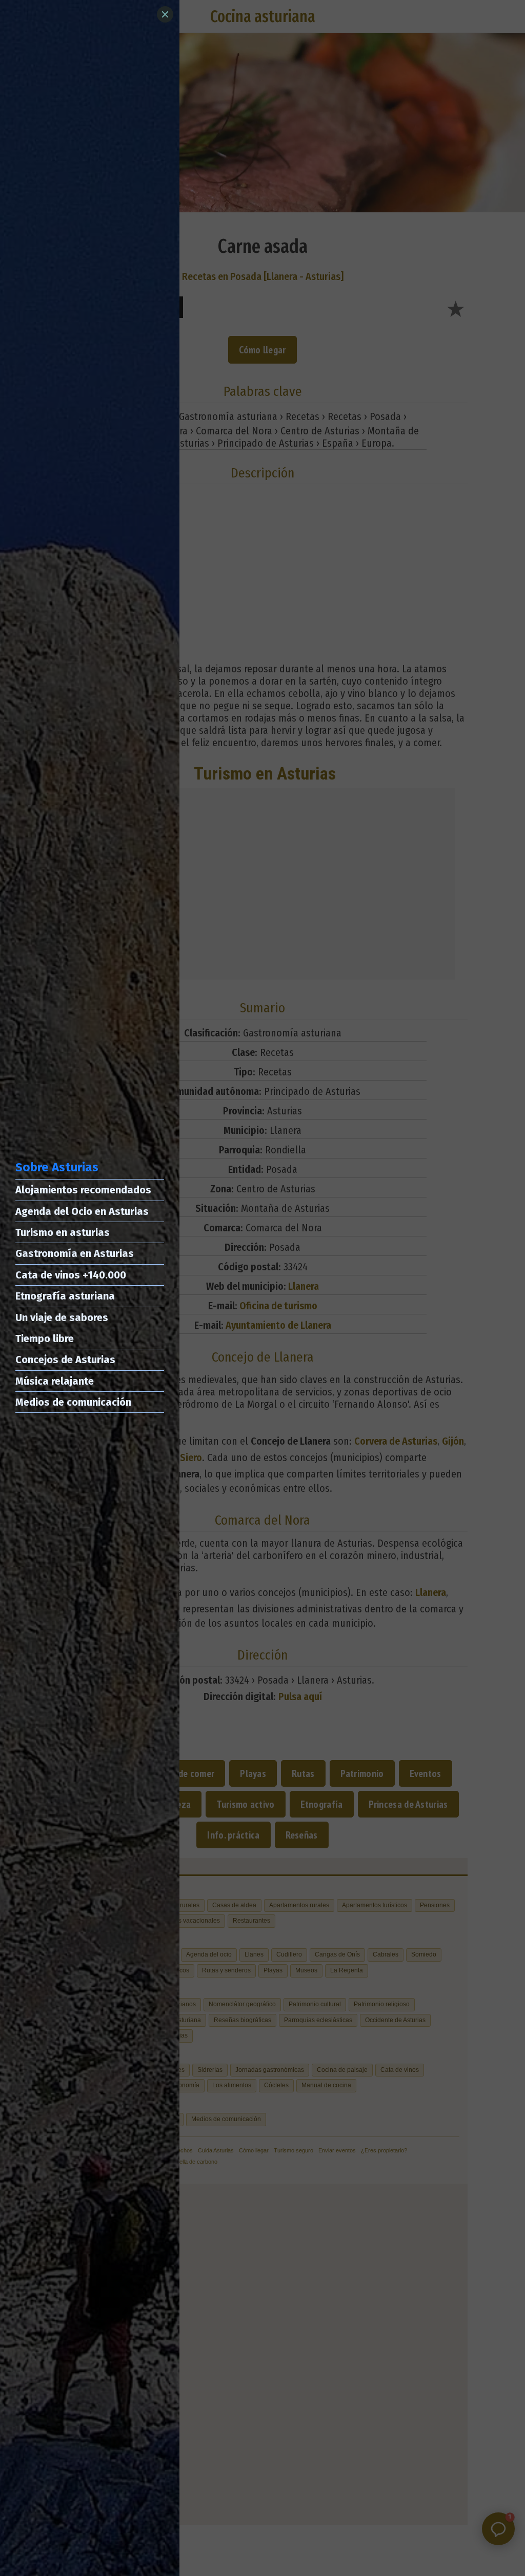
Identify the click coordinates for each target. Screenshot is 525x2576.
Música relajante (55, 1381)
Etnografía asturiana (65, 1296)
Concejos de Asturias (65, 1360)
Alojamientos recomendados (83, 1190)
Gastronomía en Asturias (75, 1253)
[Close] (165, 14)
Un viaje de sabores (62, 1317)
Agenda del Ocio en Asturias (82, 1211)
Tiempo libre (45, 1339)
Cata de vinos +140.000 (71, 1275)
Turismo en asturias (63, 1232)
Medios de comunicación (73, 1402)
